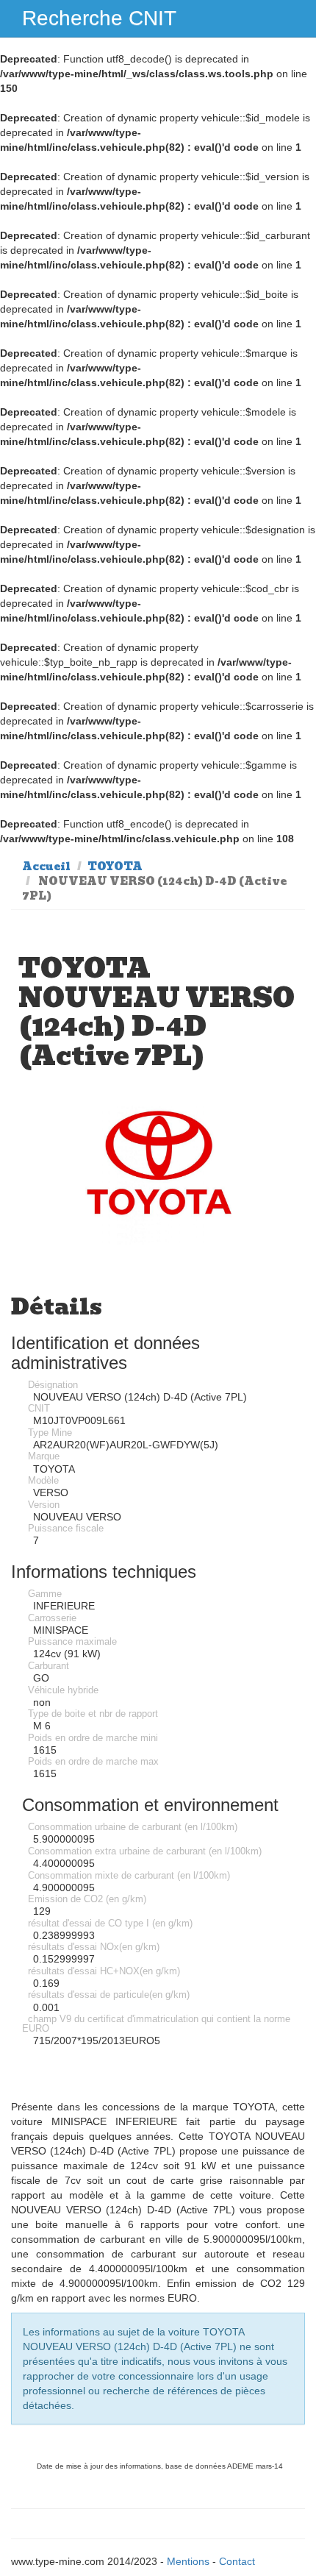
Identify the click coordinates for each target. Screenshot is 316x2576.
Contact (237, 2561)
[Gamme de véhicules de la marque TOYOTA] (158, 1175)
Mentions (188, 2561)
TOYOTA (115, 867)
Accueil (46, 867)
